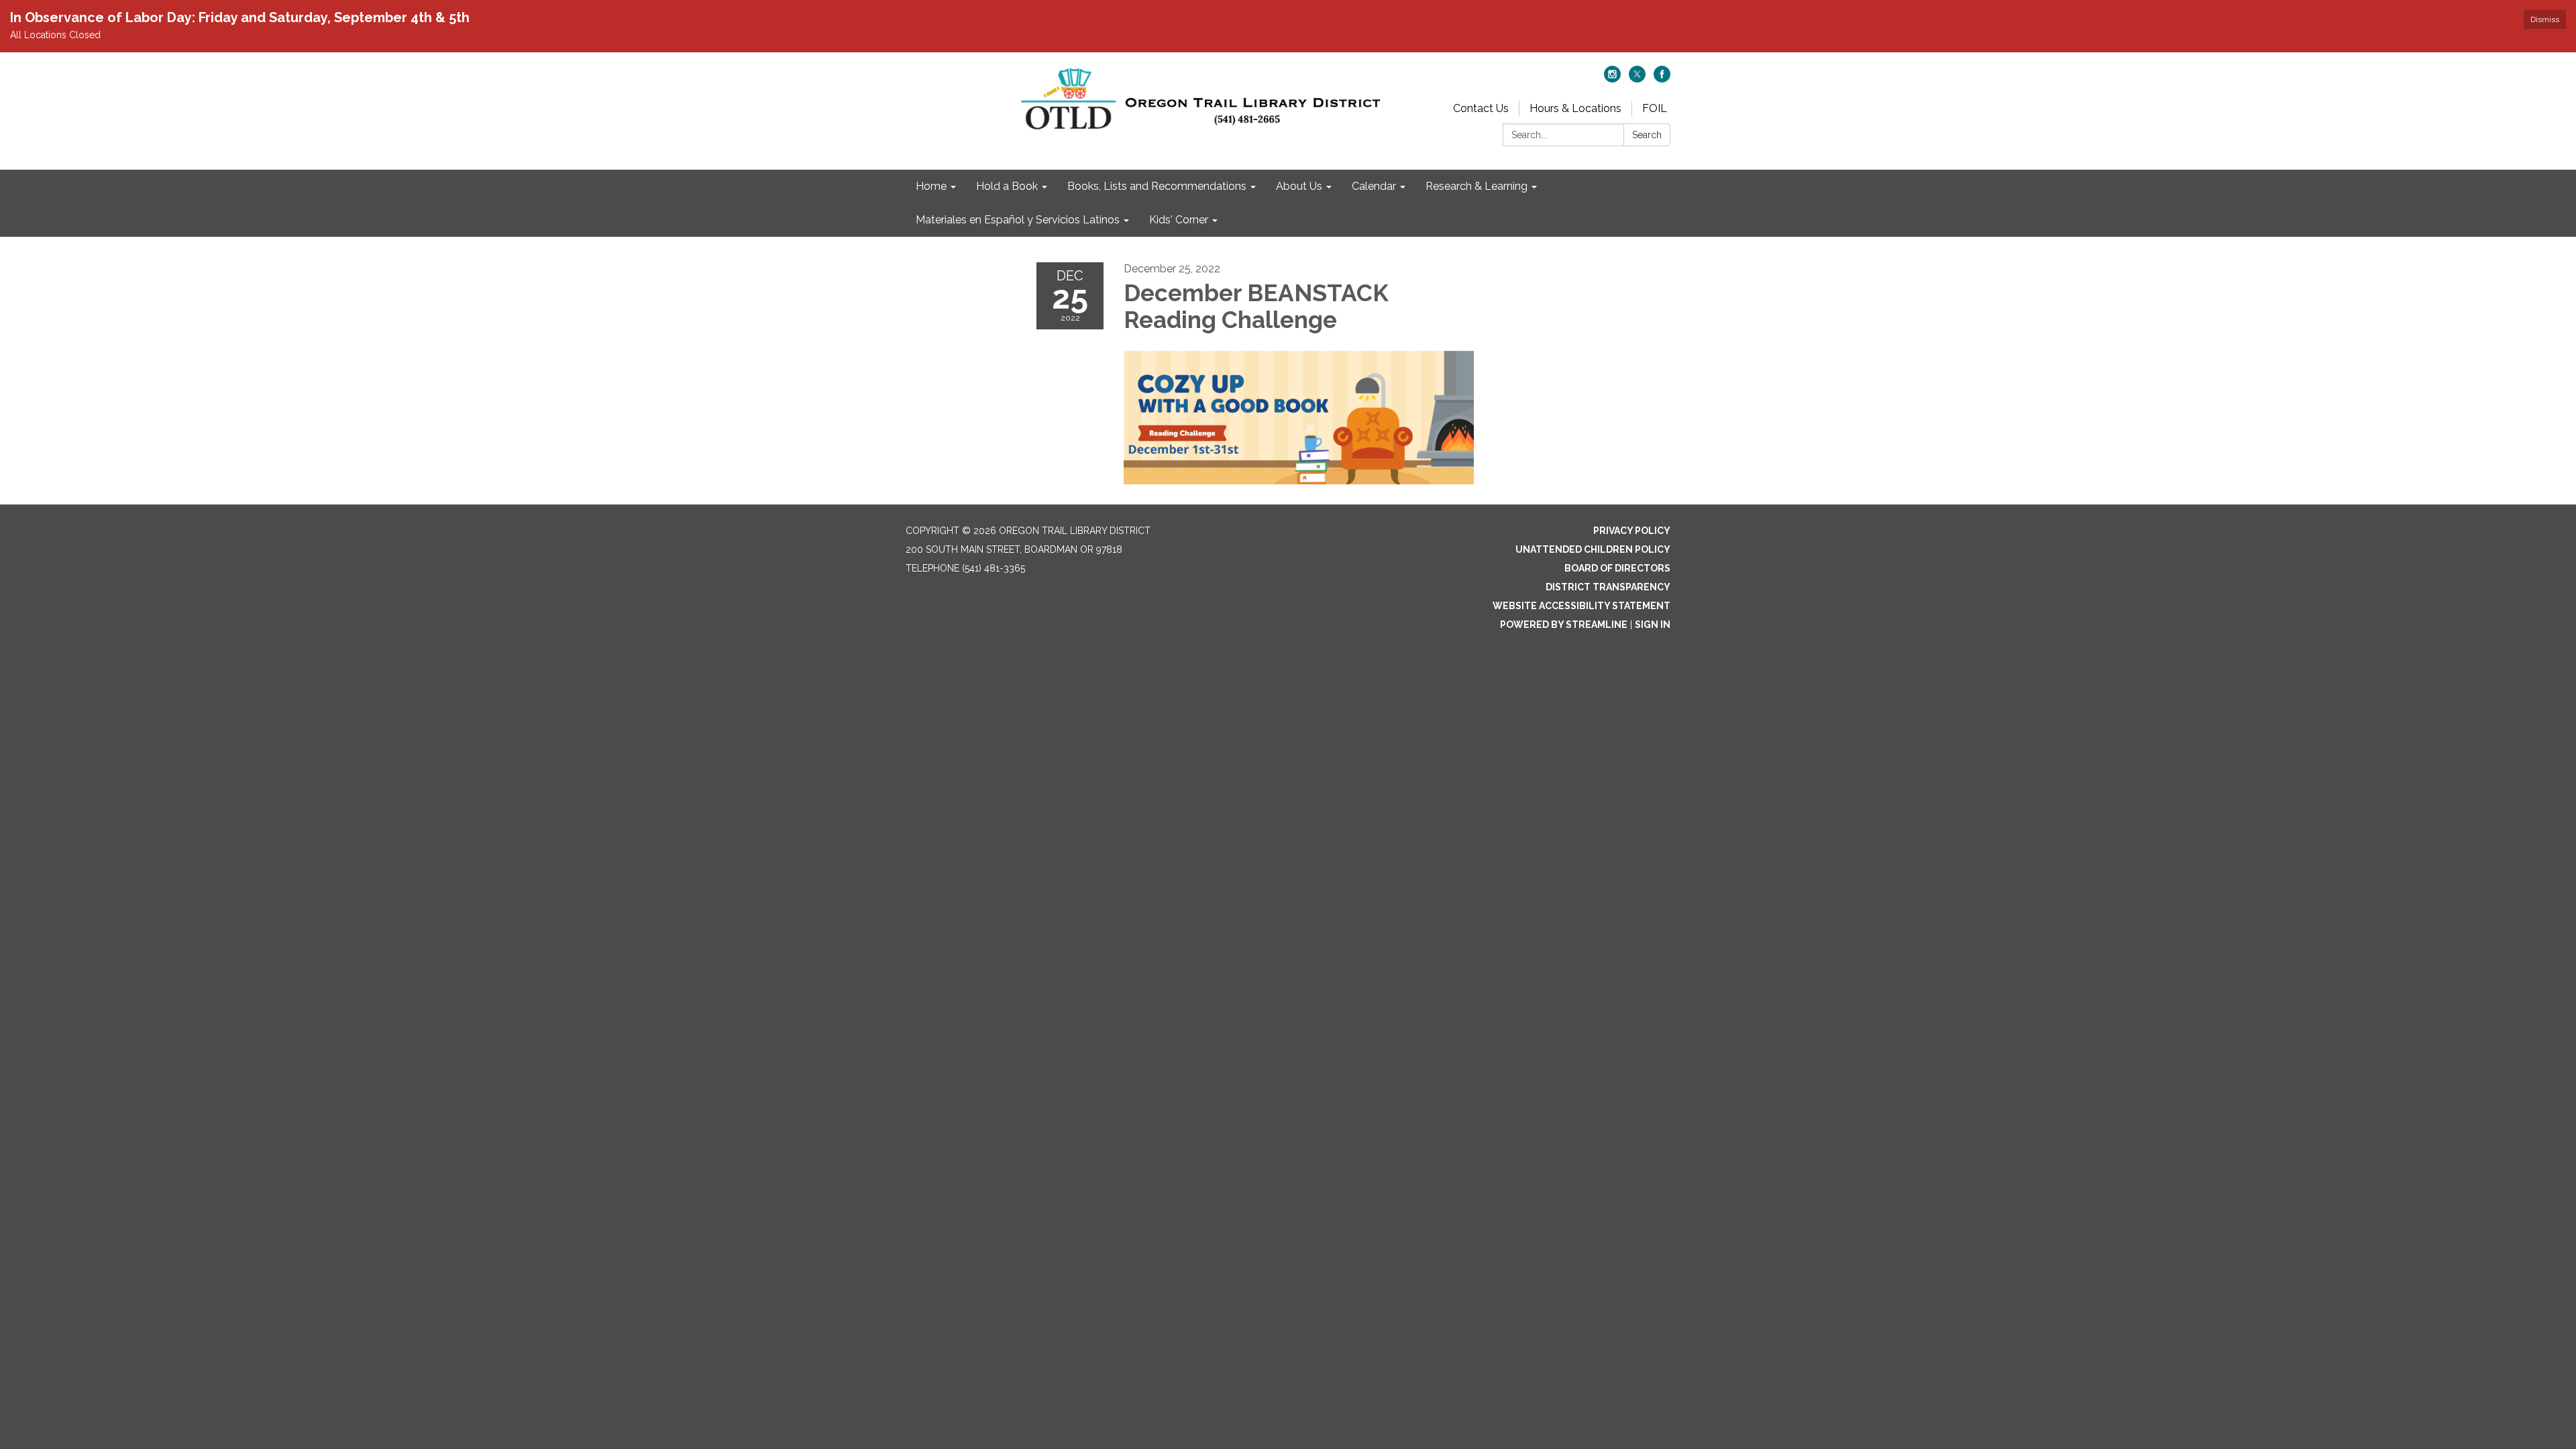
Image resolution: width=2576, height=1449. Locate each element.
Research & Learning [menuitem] (1477, 186)
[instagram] (1612, 79)
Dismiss (2545, 19)
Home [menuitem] (931, 186)
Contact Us (1481, 108)
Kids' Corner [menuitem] (1179, 220)
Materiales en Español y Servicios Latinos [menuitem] (1018, 220)
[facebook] (1662, 79)
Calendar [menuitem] (1374, 186)
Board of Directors (1617, 568)
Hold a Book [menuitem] (1007, 186)
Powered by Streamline (1564, 625)
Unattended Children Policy (1593, 549)
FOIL (1655, 108)
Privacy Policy (1632, 531)
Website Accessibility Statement (1581, 606)
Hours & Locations (1575, 108)
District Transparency (1608, 587)
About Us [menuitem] (1299, 186)
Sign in (1653, 625)
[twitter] (1637, 79)
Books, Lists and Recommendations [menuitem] (1157, 186)
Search (1647, 135)
